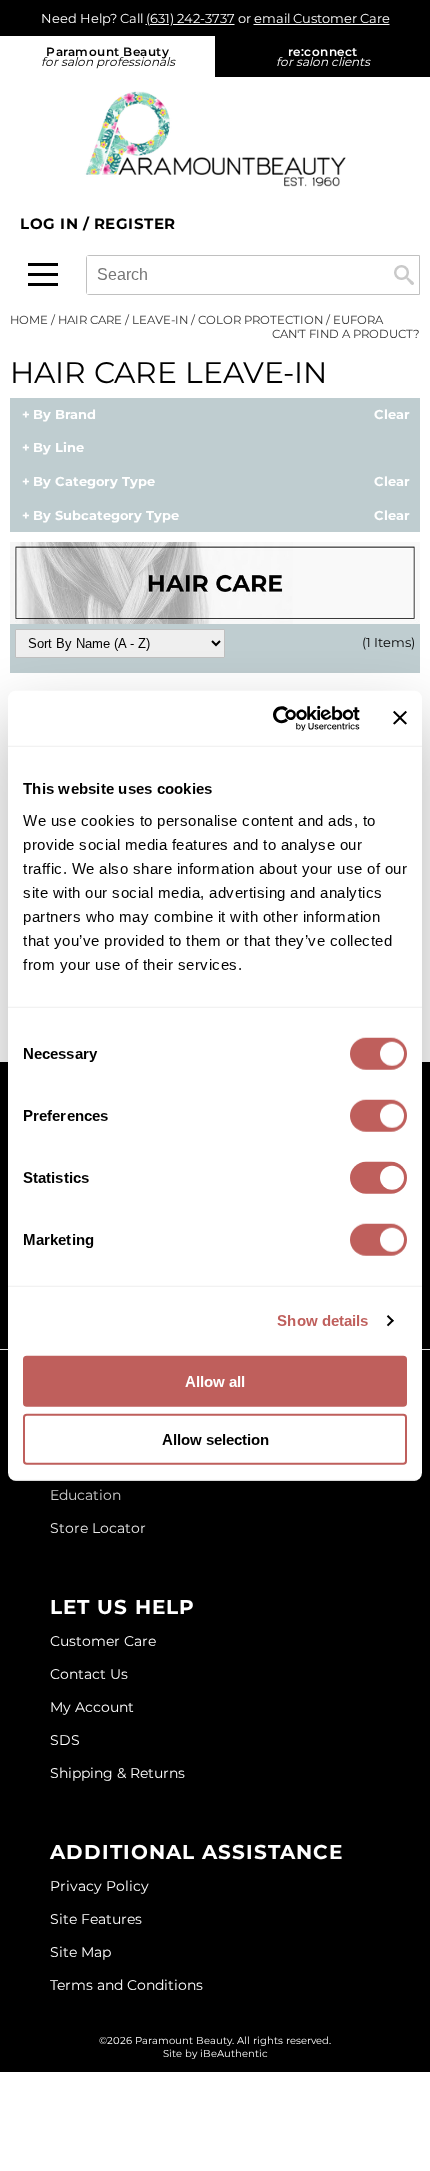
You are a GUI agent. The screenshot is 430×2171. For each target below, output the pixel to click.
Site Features (96, 1919)
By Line (58, 448)
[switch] (378, 1115)
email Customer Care (322, 18)
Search (404, 275)
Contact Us (89, 1674)
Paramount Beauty (108, 56)
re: (323, 56)
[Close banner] (400, 718)
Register (135, 223)
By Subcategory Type (106, 516)
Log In (51, 223)
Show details (322, 1320)
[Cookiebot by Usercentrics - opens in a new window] (274, 718)
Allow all (215, 1380)
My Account (92, 1707)
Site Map (80, 1952)
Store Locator (98, 1528)
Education (85, 1495)
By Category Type (94, 482)
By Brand (64, 415)
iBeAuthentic (234, 2053)
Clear (392, 415)
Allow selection (215, 1439)
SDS (65, 1740)
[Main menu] (43, 274)
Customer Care (103, 1641)
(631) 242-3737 (190, 18)
